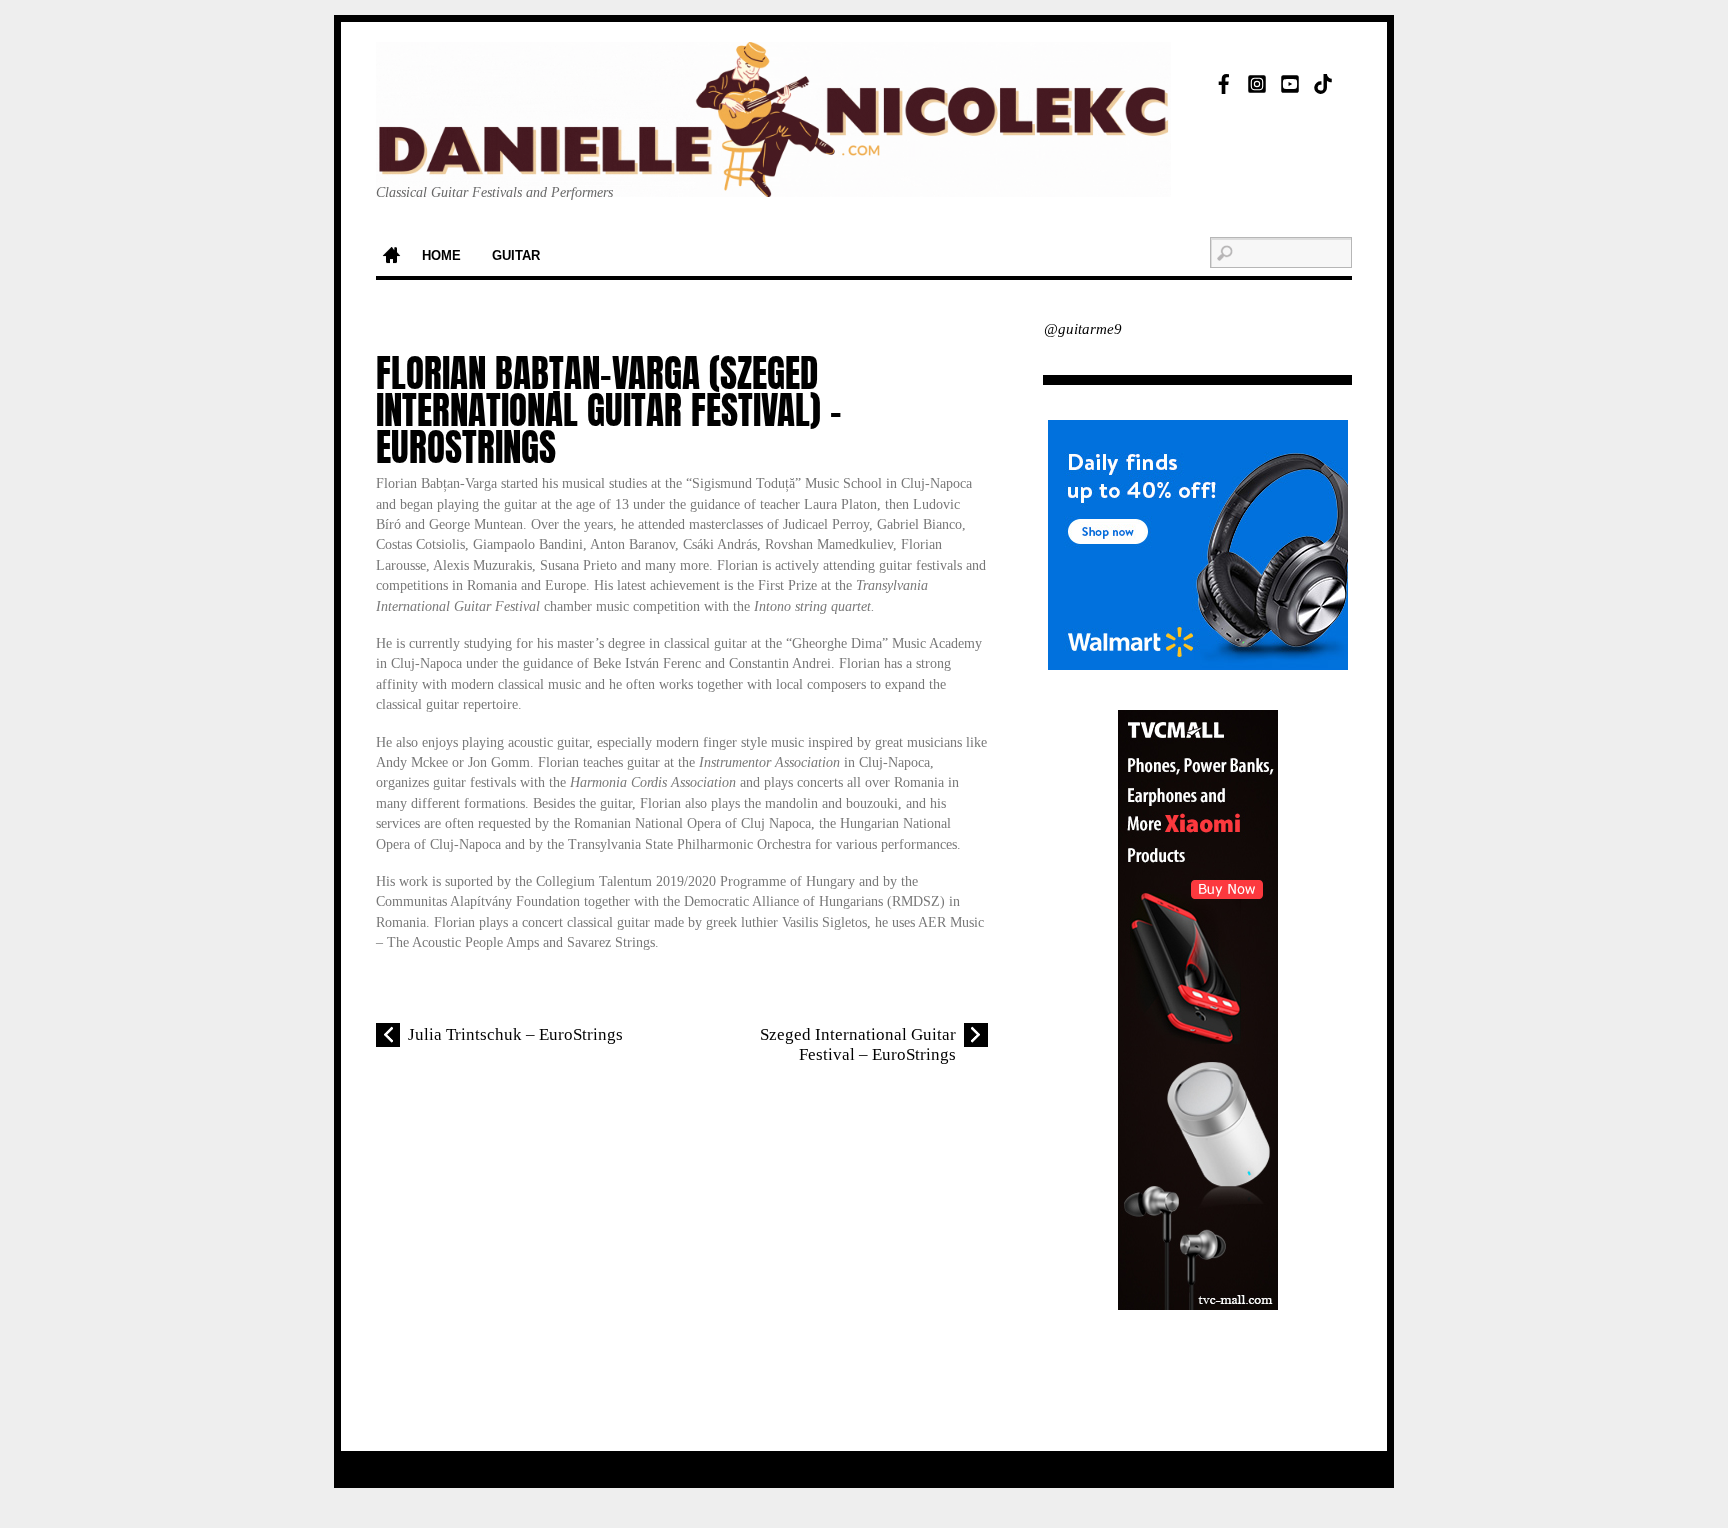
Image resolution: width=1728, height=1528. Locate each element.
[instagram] (1257, 80)
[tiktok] (1323, 80)
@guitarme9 (1083, 329)
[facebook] (1224, 80)
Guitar (516, 256)
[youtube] (1290, 80)
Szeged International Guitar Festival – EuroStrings (858, 1044)
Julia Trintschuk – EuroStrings (515, 1034)
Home (391, 257)
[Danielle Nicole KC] (773, 165)
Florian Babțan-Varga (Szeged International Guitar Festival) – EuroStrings (609, 410)
